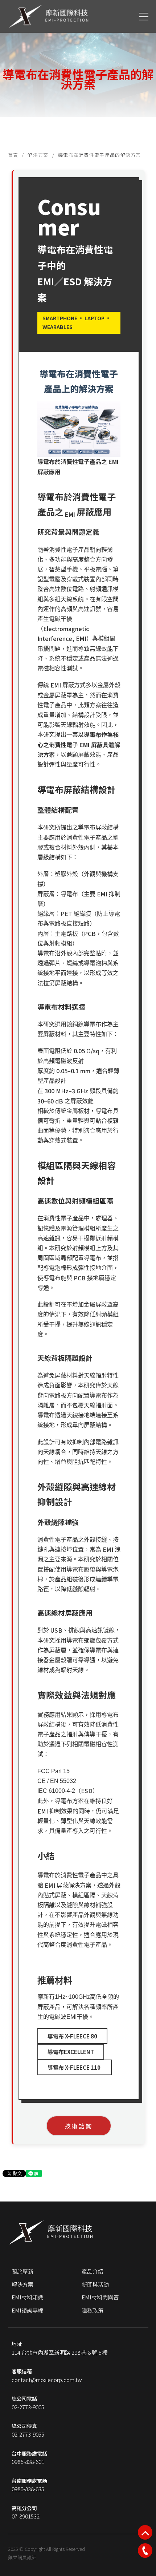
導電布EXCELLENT (71, 2052)
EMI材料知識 (27, 2297)
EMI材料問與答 (100, 2297)
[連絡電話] (145, 2551)
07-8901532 (26, 2516)
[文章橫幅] (78, 64)
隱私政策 (93, 2310)
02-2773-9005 (28, 2407)
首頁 (13, 155)
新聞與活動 (95, 2284)
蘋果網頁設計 (22, 2557)
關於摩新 (22, 2271)
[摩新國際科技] (49, 16)
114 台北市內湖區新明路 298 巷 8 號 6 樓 (60, 2352)
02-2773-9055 (28, 2434)
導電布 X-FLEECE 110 (75, 2067)
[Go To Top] (145, 2532)
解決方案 (38, 155)
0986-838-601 (28, 2462)
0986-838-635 (28, 2489)
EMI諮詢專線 (27, 2310)
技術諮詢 (79, 2126)
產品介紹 (93, 2271)
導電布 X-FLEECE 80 (72, 2036)
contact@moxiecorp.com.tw (47, 2380)
